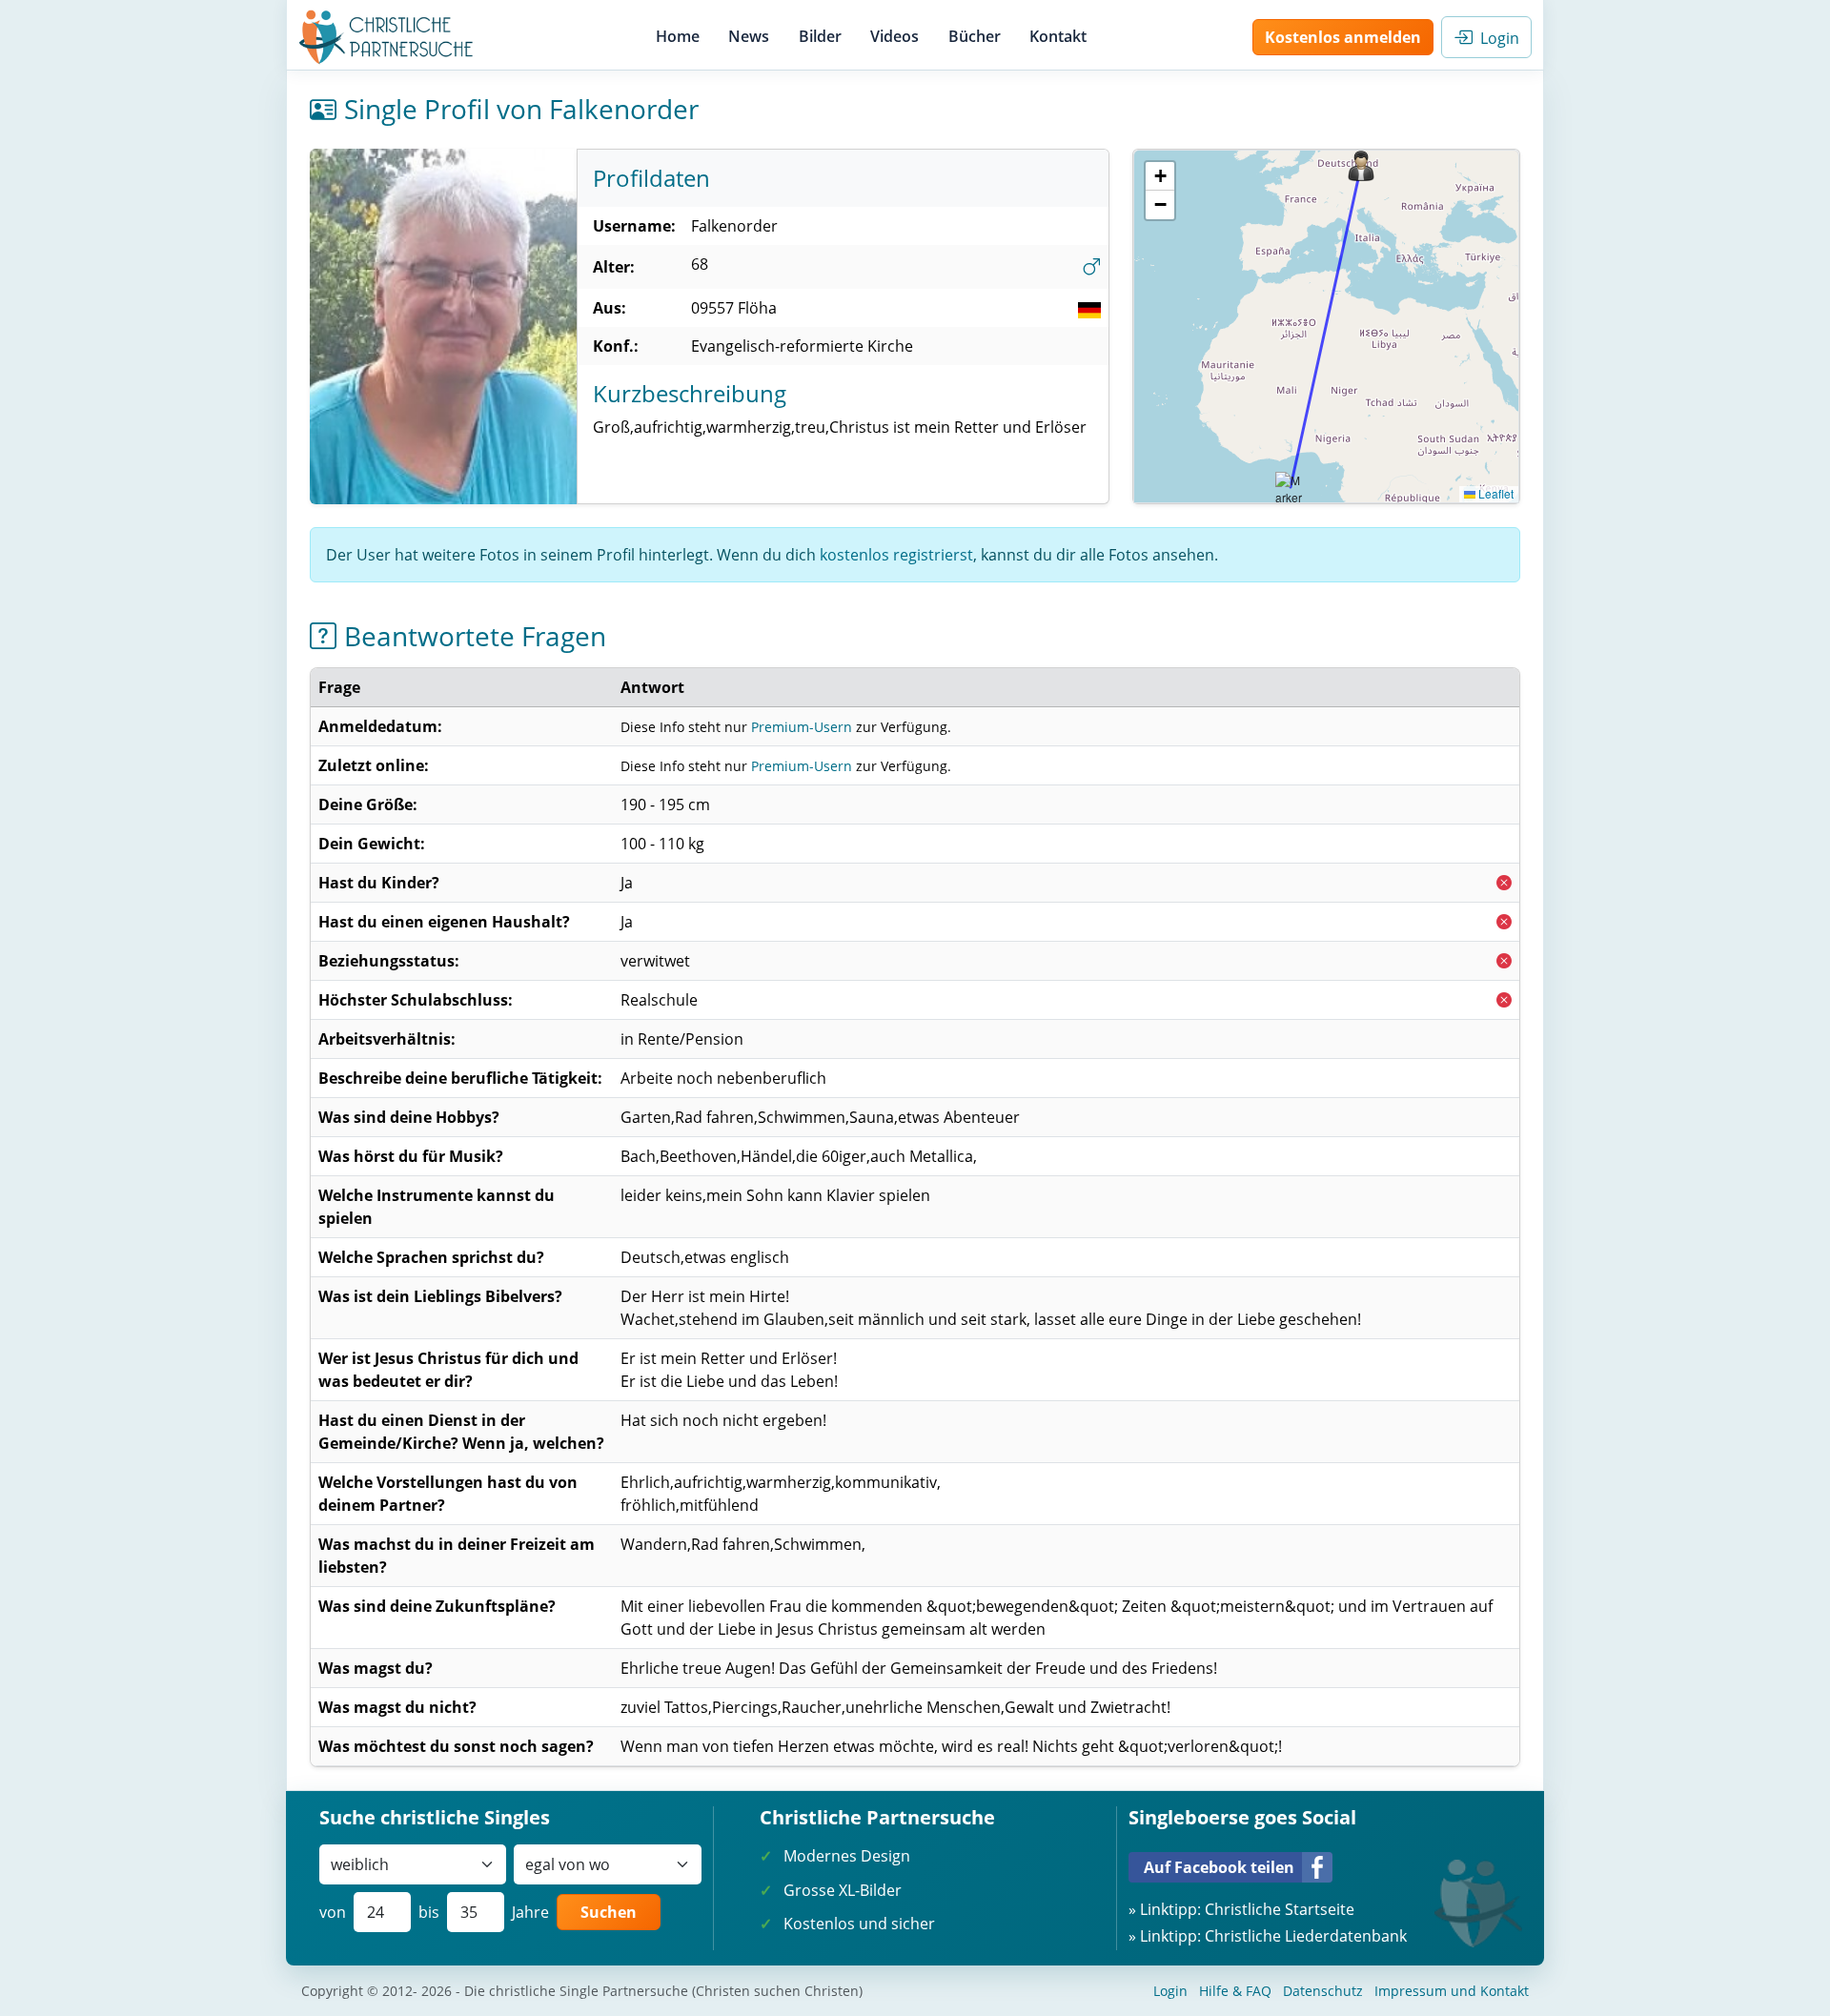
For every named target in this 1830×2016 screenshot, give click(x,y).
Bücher (975, 36)
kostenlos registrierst (896, 555)
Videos (895, 36)
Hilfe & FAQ (1235, 1991)
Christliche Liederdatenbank (1306, 1936)
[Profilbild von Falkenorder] (443, 326)
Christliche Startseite (1280, 1909)
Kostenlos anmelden (1343, 37)
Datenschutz (1323, 1991)
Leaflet (1494, 493)
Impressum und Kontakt (1452, 1991)
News (749, 36)
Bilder (820, 36)
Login (1496, 38)
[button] (1361, 166)
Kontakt (1058, 36)
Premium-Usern (802, 727)
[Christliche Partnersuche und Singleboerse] (386, 37)
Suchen (609, 1912)
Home (678, 36)
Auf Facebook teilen (1219, 1867)
